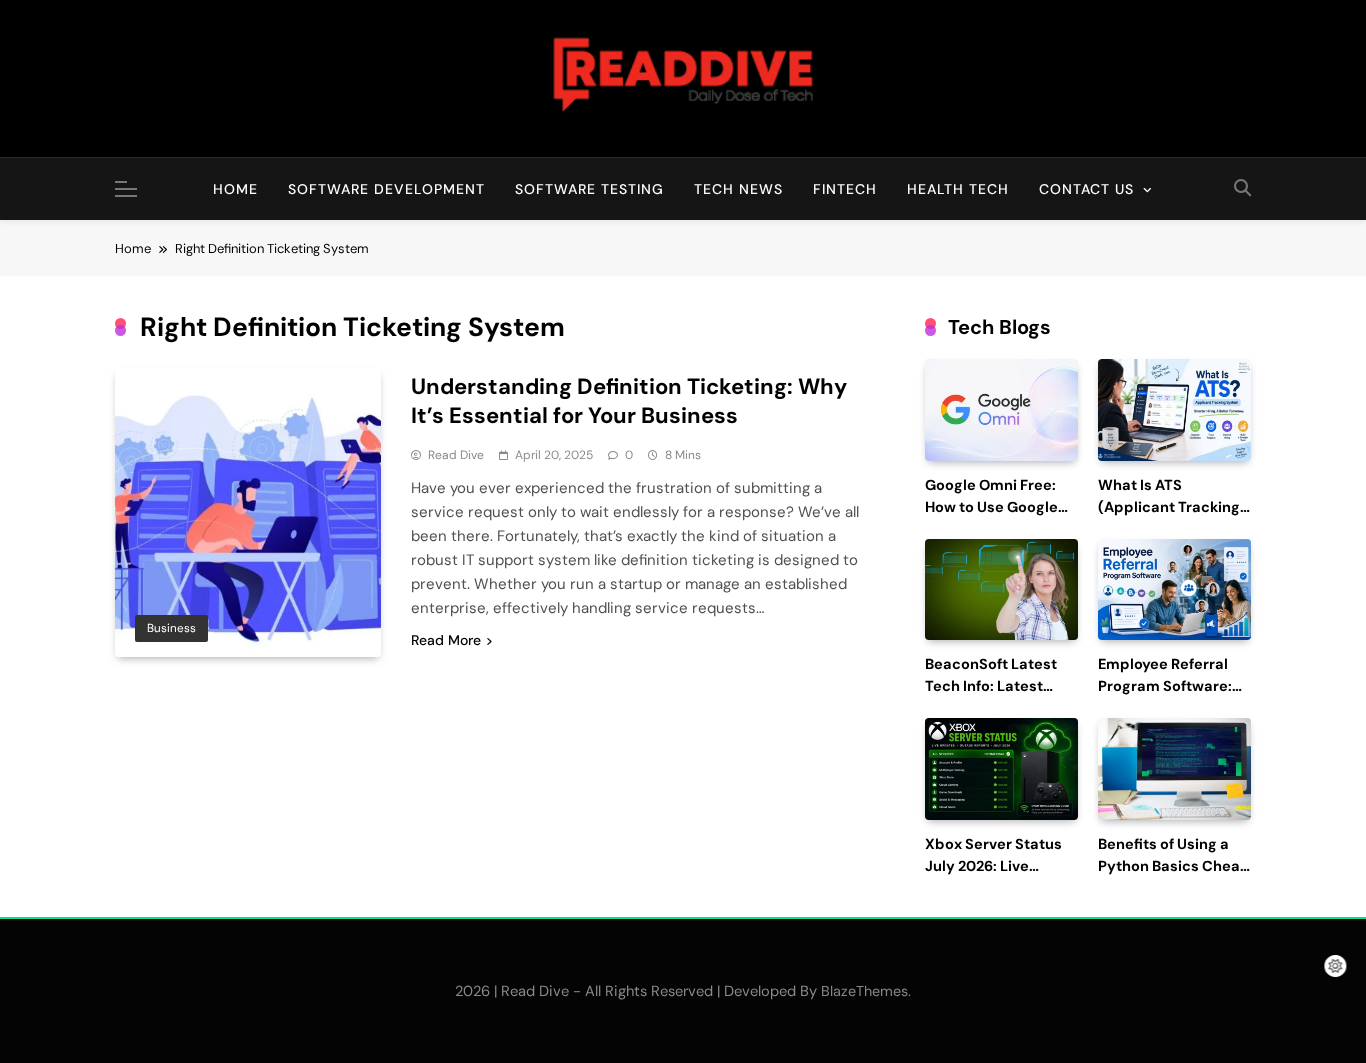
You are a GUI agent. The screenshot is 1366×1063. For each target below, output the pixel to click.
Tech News (738, 189)
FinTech (845, 189)
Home (235, 189)
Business (171, 628)
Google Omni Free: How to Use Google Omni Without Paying (1000, 507)
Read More (446, 640)
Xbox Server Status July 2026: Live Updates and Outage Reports (999, 877)
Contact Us (1086, 189)
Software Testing (589, 189)
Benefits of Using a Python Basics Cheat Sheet (1172, 866)
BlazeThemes (864, 991)
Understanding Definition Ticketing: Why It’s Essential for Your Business (629, 401)
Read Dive (456, 455)
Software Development (386, 189)
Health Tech (958, 189)
